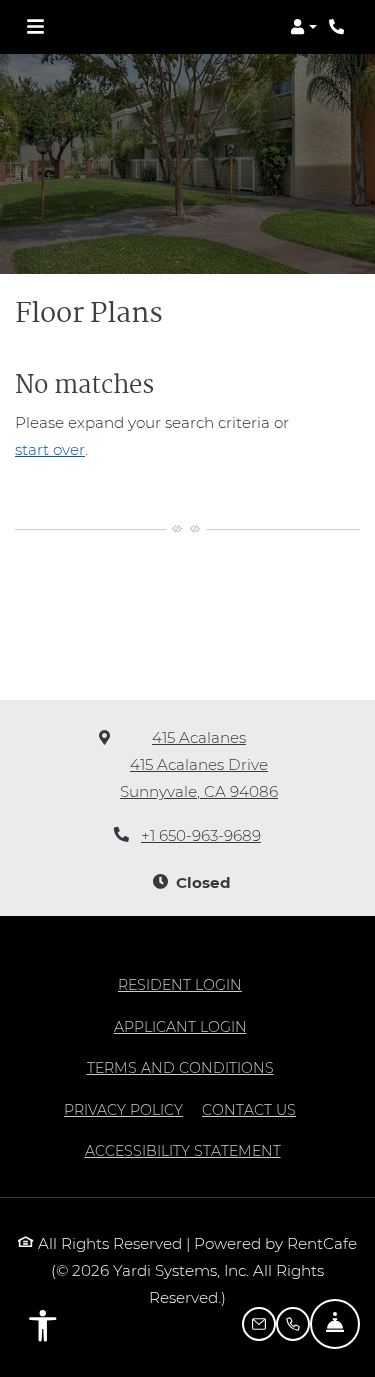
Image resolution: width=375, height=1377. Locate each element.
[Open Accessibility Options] (43, 1330)
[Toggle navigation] (35, 27)
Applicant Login (180, 1026)
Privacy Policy (123, 1109)
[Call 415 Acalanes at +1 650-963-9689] (339, 27)
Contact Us (249, 1110)
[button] (303, 27)
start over (50, 449)
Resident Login (180, 984)
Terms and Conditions (180, 1067)
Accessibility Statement (183, 1150)
